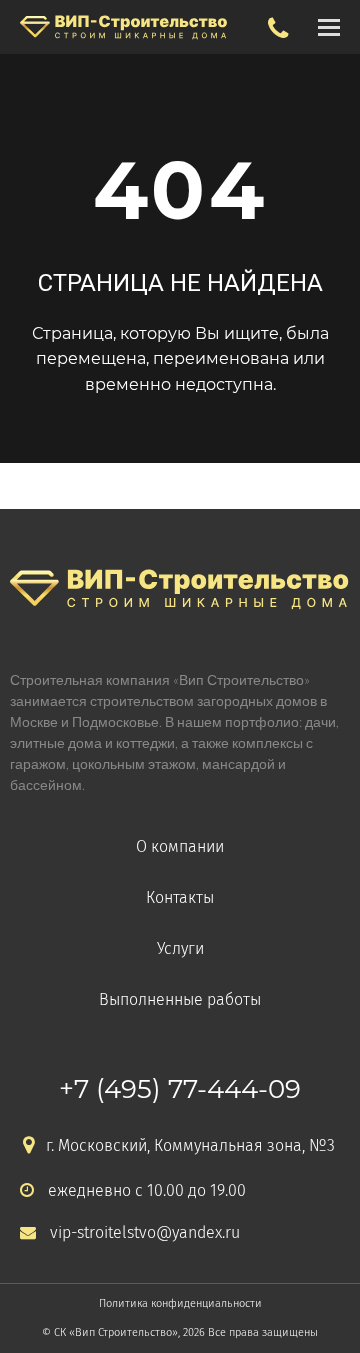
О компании (180, 846)
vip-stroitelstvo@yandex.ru (145, 1232)
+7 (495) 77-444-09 (180, 1089)
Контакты (180, 897)
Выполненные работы (180, 999)
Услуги (180, 948)
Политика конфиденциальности (180, 1303)
